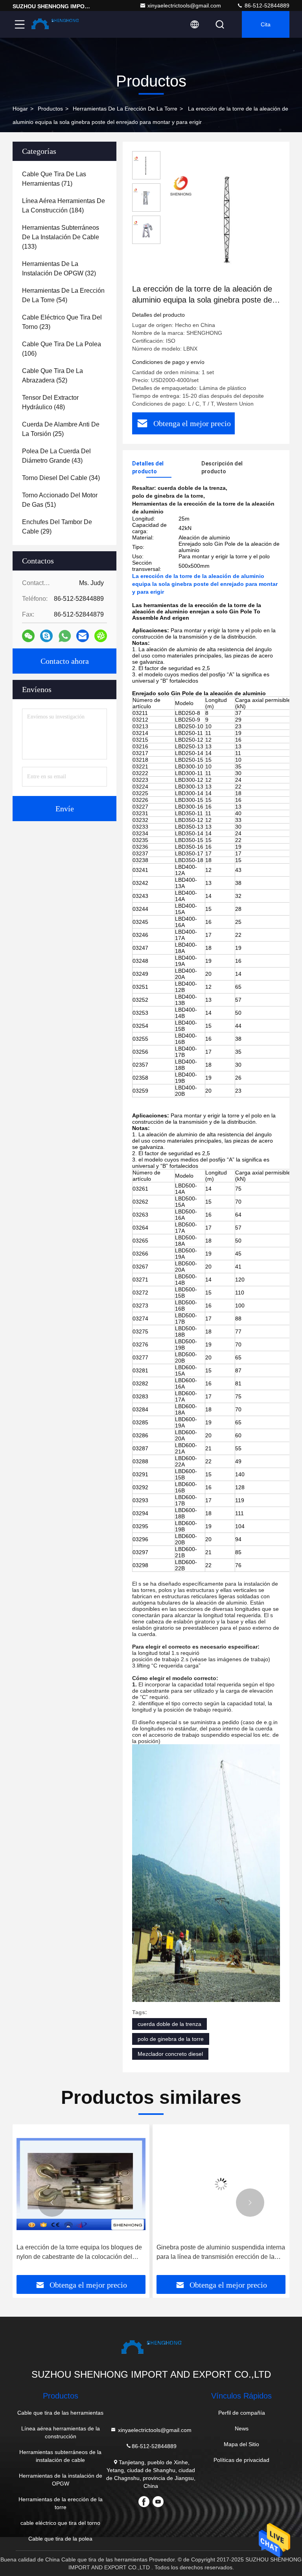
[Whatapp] (65, 636)
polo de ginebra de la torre (171, 2039)
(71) (54, 179)
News (242, 2428)
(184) (64, 206)
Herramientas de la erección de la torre (125, 109)
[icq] (101, 636)
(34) (61, 478)
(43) (56, 456)
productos (50, 109)
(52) (52, 376)
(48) (50, 402)
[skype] (46, 636)
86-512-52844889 (266, 6)
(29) (57, 527)
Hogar (20, 109)
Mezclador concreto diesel (170, 2054)
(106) (62, 349)
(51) (60, 500)
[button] (52, 2203)
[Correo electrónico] (83, 636)
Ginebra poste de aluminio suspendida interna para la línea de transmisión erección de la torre (81, 2253)
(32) (59, 269)
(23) (62, 322)
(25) (61, 429)
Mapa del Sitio (241, 2444)
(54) (63, 295)
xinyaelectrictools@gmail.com (184, 6)
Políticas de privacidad (241, 2460)
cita (266, 24)
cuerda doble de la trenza (169, 2024)
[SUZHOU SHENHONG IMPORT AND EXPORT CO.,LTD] (55, 24)
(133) (61, 237)
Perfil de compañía (242, 2413)
